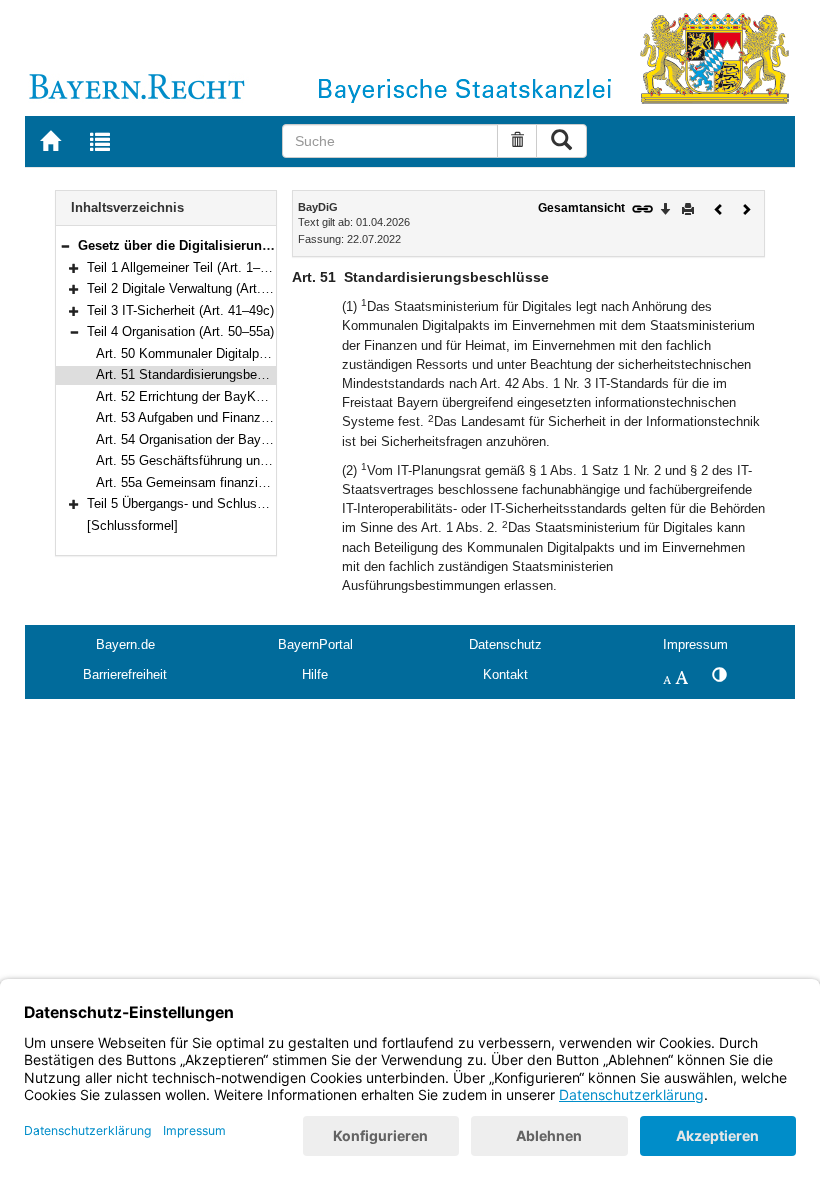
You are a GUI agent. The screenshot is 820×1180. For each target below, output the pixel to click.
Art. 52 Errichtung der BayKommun (197, 396)
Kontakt (505, 674)
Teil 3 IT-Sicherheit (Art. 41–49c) (180, 310)
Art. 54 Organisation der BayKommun (204, 439)
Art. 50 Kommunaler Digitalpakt (186, 353)
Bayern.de (125, 644)
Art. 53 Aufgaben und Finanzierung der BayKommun (246, 417)
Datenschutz (505, 644)
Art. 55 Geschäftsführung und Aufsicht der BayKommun (257, 460)
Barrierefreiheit (125, 674)
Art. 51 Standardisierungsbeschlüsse (202, 374)
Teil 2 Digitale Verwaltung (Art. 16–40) (195, 288)
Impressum (695, 644)
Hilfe (315, 674)
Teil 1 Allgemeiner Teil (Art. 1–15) (182, 267)
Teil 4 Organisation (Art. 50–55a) (180, 331)
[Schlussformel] (132, 525)
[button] (65, 245)
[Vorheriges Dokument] (719, 207)
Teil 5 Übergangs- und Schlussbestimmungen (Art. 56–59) (254, 503)
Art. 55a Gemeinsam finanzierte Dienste (212, 482)
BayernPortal (315, 644)
